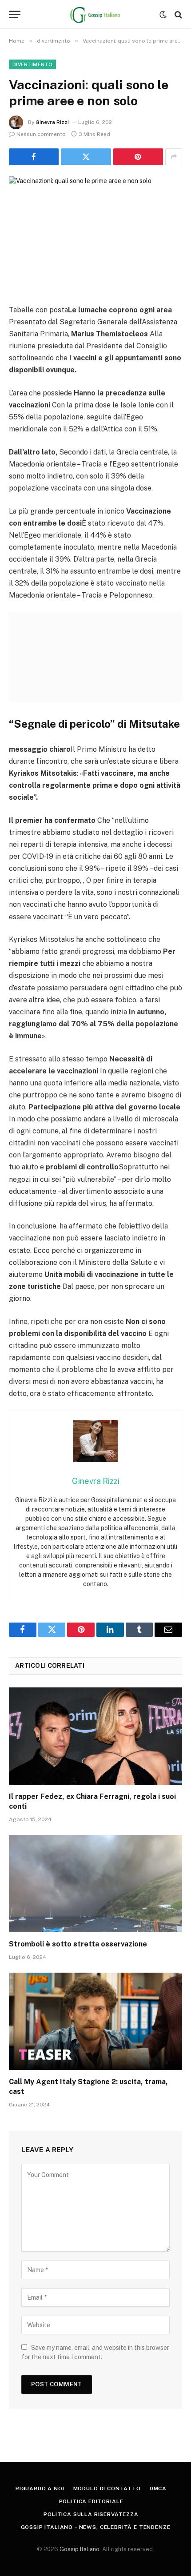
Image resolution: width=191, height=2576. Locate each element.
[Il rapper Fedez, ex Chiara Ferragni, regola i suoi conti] (95, 1736)
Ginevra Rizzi (52, 122)
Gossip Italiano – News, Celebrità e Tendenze (96, 2527)
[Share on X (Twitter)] (86, 157)
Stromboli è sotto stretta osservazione (78, 1944)
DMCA (158, 2488)
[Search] (177, 14)
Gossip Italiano (80, 2549)
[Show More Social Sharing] (174, 157)
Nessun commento (41, 134)
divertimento (32, 64)
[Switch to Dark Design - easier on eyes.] (163, 15)
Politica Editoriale (91, 2501)
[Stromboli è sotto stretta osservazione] (95, 1884)
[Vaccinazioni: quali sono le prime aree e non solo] (95, 233)
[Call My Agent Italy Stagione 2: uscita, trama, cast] (95, 2021)
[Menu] (15, 14)
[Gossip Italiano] (96, 14)
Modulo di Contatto (107, 2488)
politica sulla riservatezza (91, 2514)
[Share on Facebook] (34, 157)
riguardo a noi (40, 2488)
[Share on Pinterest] (138, 157)
